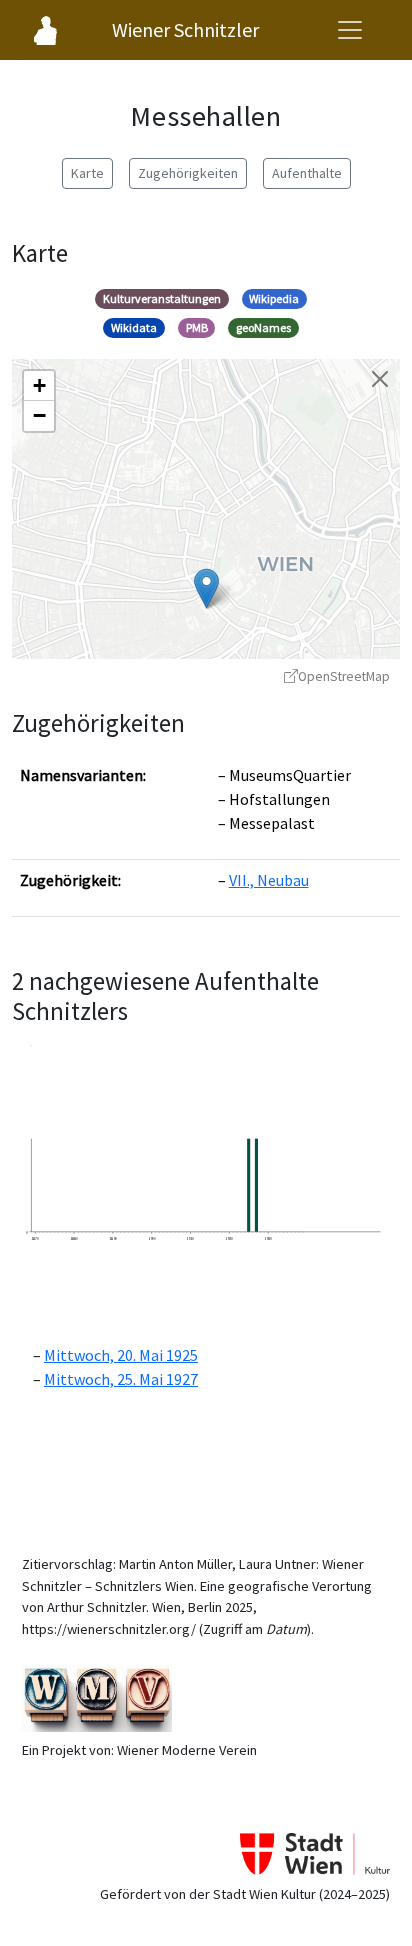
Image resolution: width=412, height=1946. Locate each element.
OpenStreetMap (344, 676)
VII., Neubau (269, 880)
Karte (87, 173)
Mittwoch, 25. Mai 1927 (121, 1379)
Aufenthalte (307, 173)
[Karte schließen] (380, 379)
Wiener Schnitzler (185, 29)
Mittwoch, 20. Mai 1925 (121, 1355)
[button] (206, 588)
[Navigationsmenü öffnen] (350, 30)
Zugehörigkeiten (188, 173)
